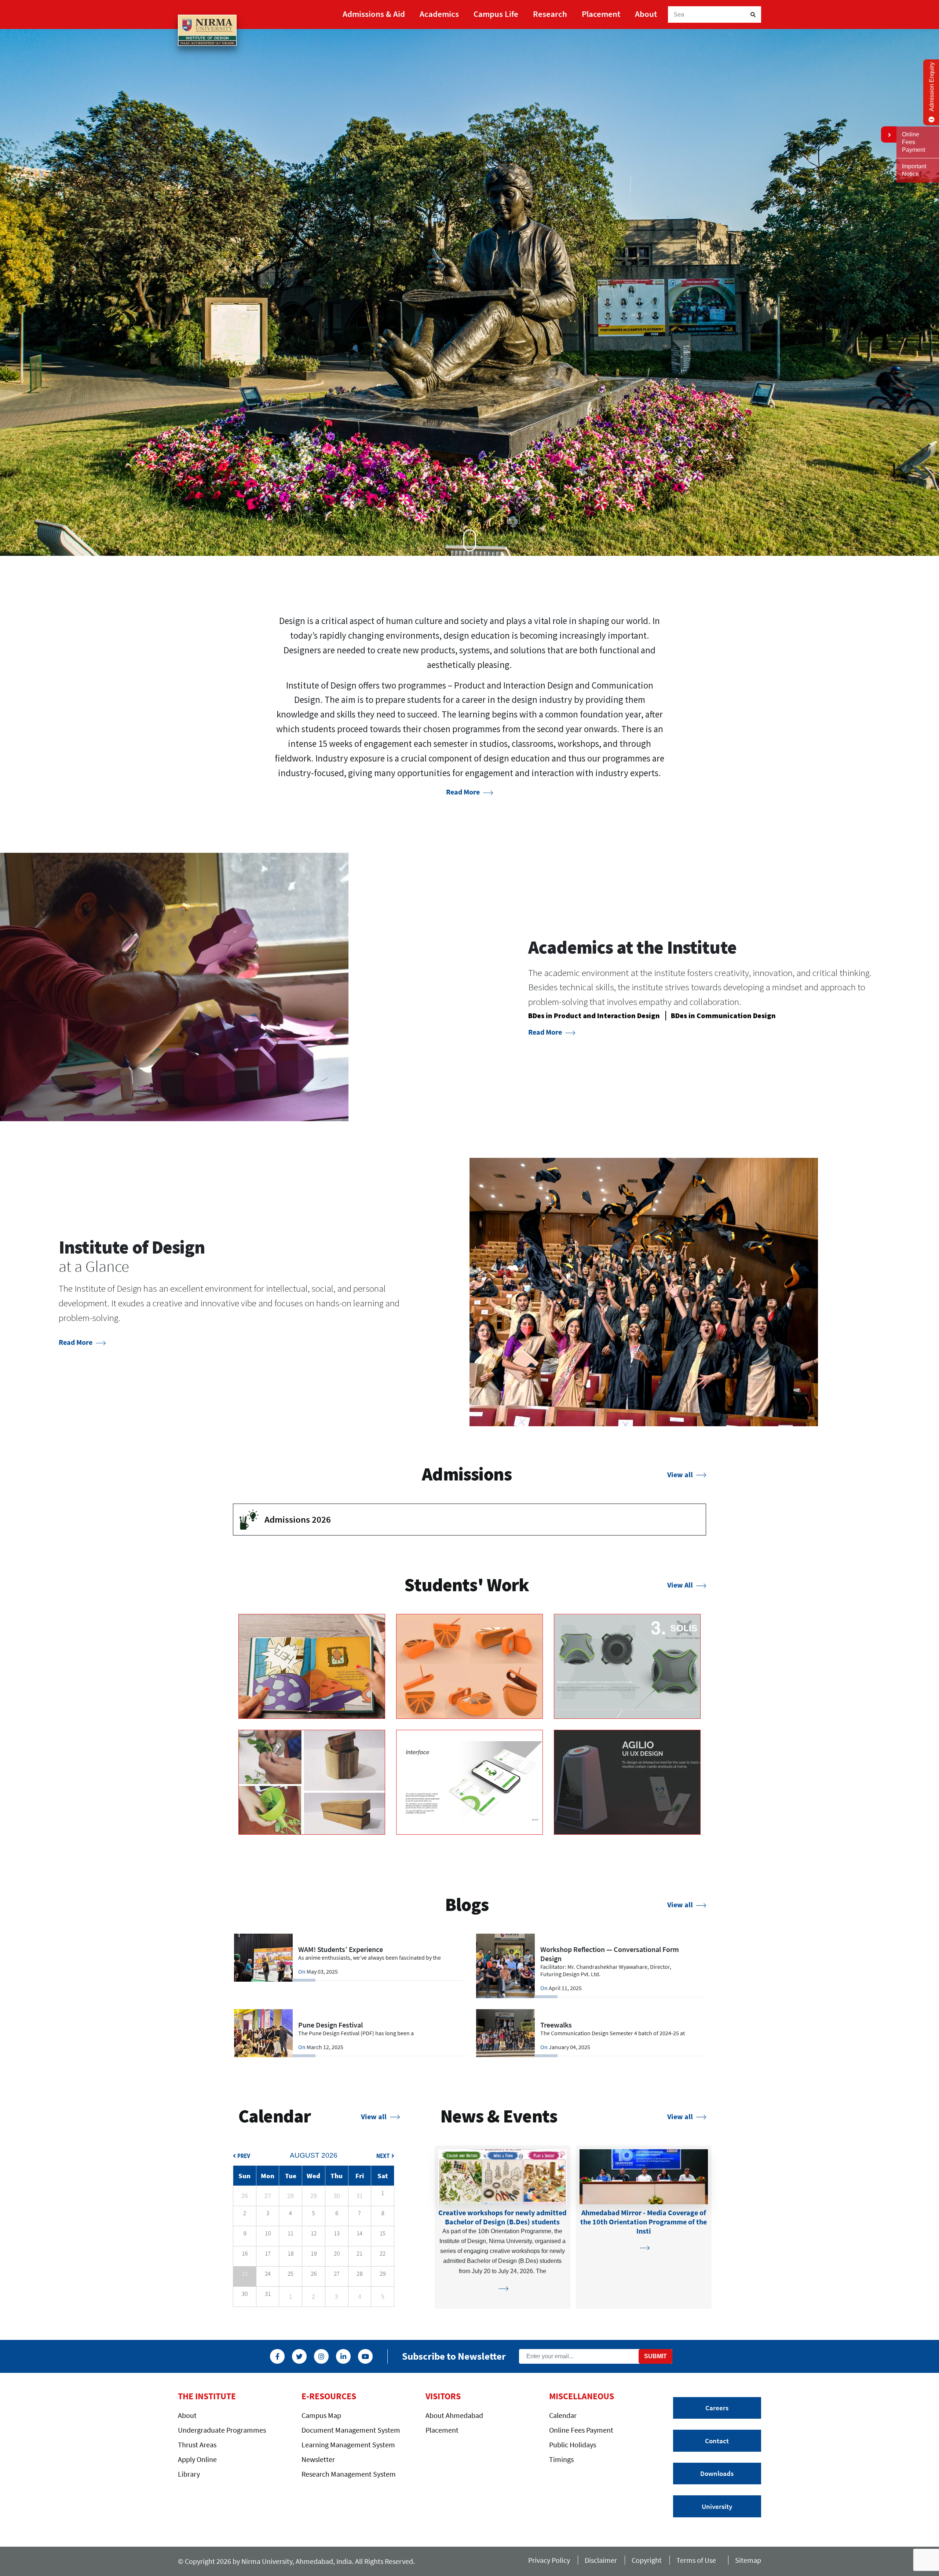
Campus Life (496, 14)
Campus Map (321, 2415)
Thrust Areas (197, 2445)
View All (681, 1585)
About (646, 14)
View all (681, 1474)
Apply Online (197, 2459)
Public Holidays (573, 2445)
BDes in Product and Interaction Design (594, 1015)
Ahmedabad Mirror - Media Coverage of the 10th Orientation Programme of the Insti (644, 2222)
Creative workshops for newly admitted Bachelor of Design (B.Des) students (502, 2217)
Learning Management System (348, 2445)
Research (550, 14)
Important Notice (914, 170)
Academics (439, 14)
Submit (655, 2356)
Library (189, 2474)
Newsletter (318, 2459)
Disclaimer (601, 2560)
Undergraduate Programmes (222, 2430)
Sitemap (748, 2560)
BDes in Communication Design (723, 1015)
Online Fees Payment (581, 2430)
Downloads (717, 2473)
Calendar (563, 2415)
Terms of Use (698, 2560)
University (717, 2506)
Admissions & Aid (374, 14)
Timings (561, 2459)
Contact (717, 2441)
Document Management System (351, 2430)
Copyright (647, 2560)
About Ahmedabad (454, 2415)
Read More (464, 792)
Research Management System (349, 2474)
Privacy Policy (549, 2560)
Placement (601, 14)
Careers (717, 2408)
